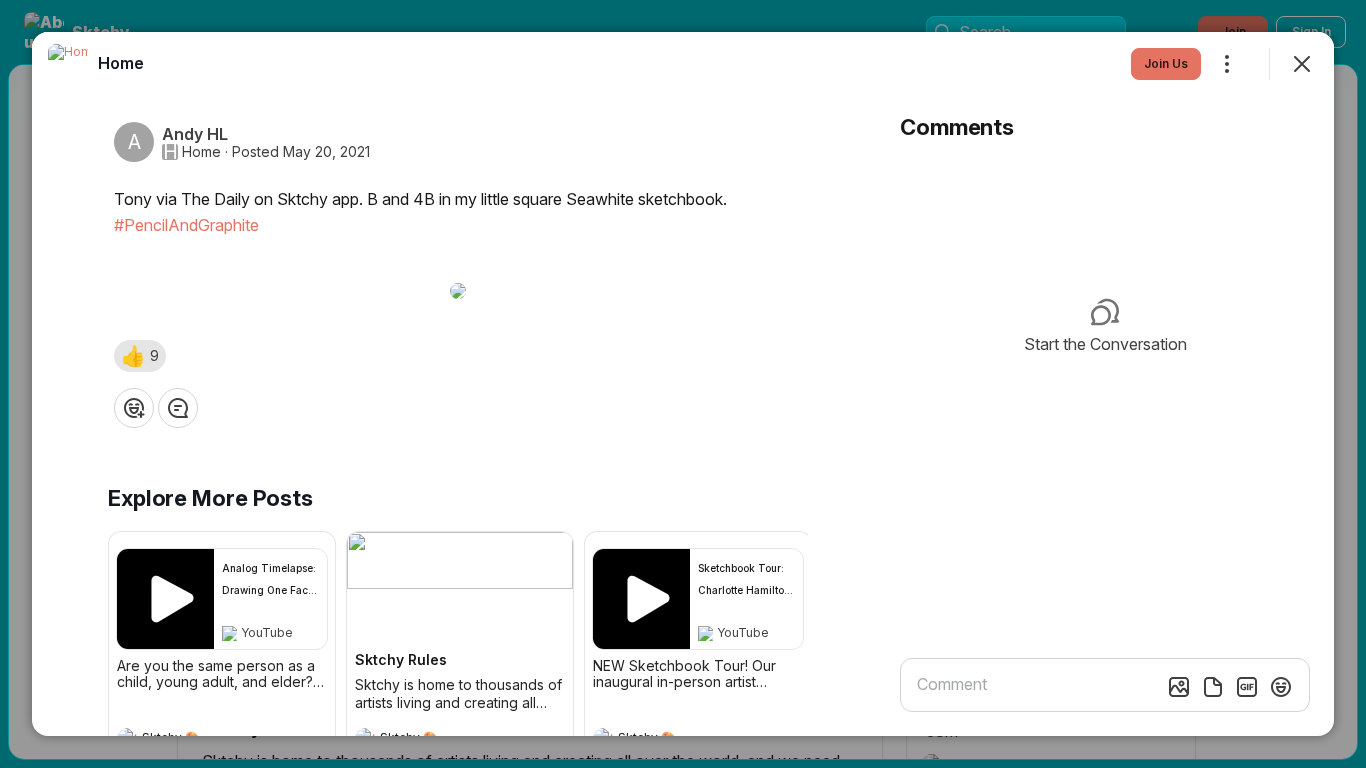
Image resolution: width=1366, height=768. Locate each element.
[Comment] (178, 408)
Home (201, 152)
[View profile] (68, 64)
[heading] (121, 63)
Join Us (1166, 63)
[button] (140, 356)
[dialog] (683, 384)
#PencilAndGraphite (186, 225)
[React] (134, 408)
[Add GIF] (1247, 687)
